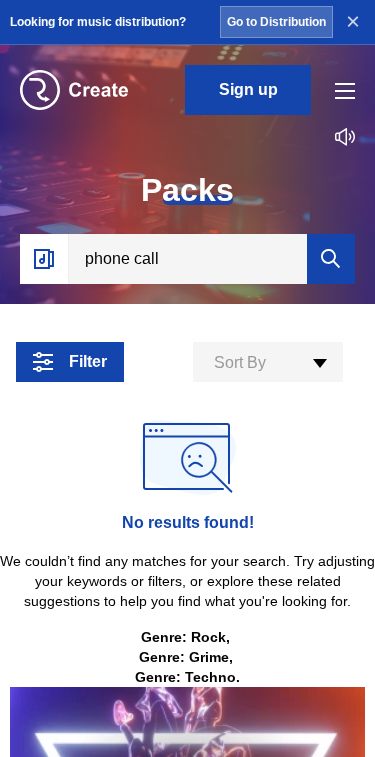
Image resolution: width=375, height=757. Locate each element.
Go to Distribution (276, 22)
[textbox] (268, 363)
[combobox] (268, 362)
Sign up (248, 89)
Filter (88, 361)
